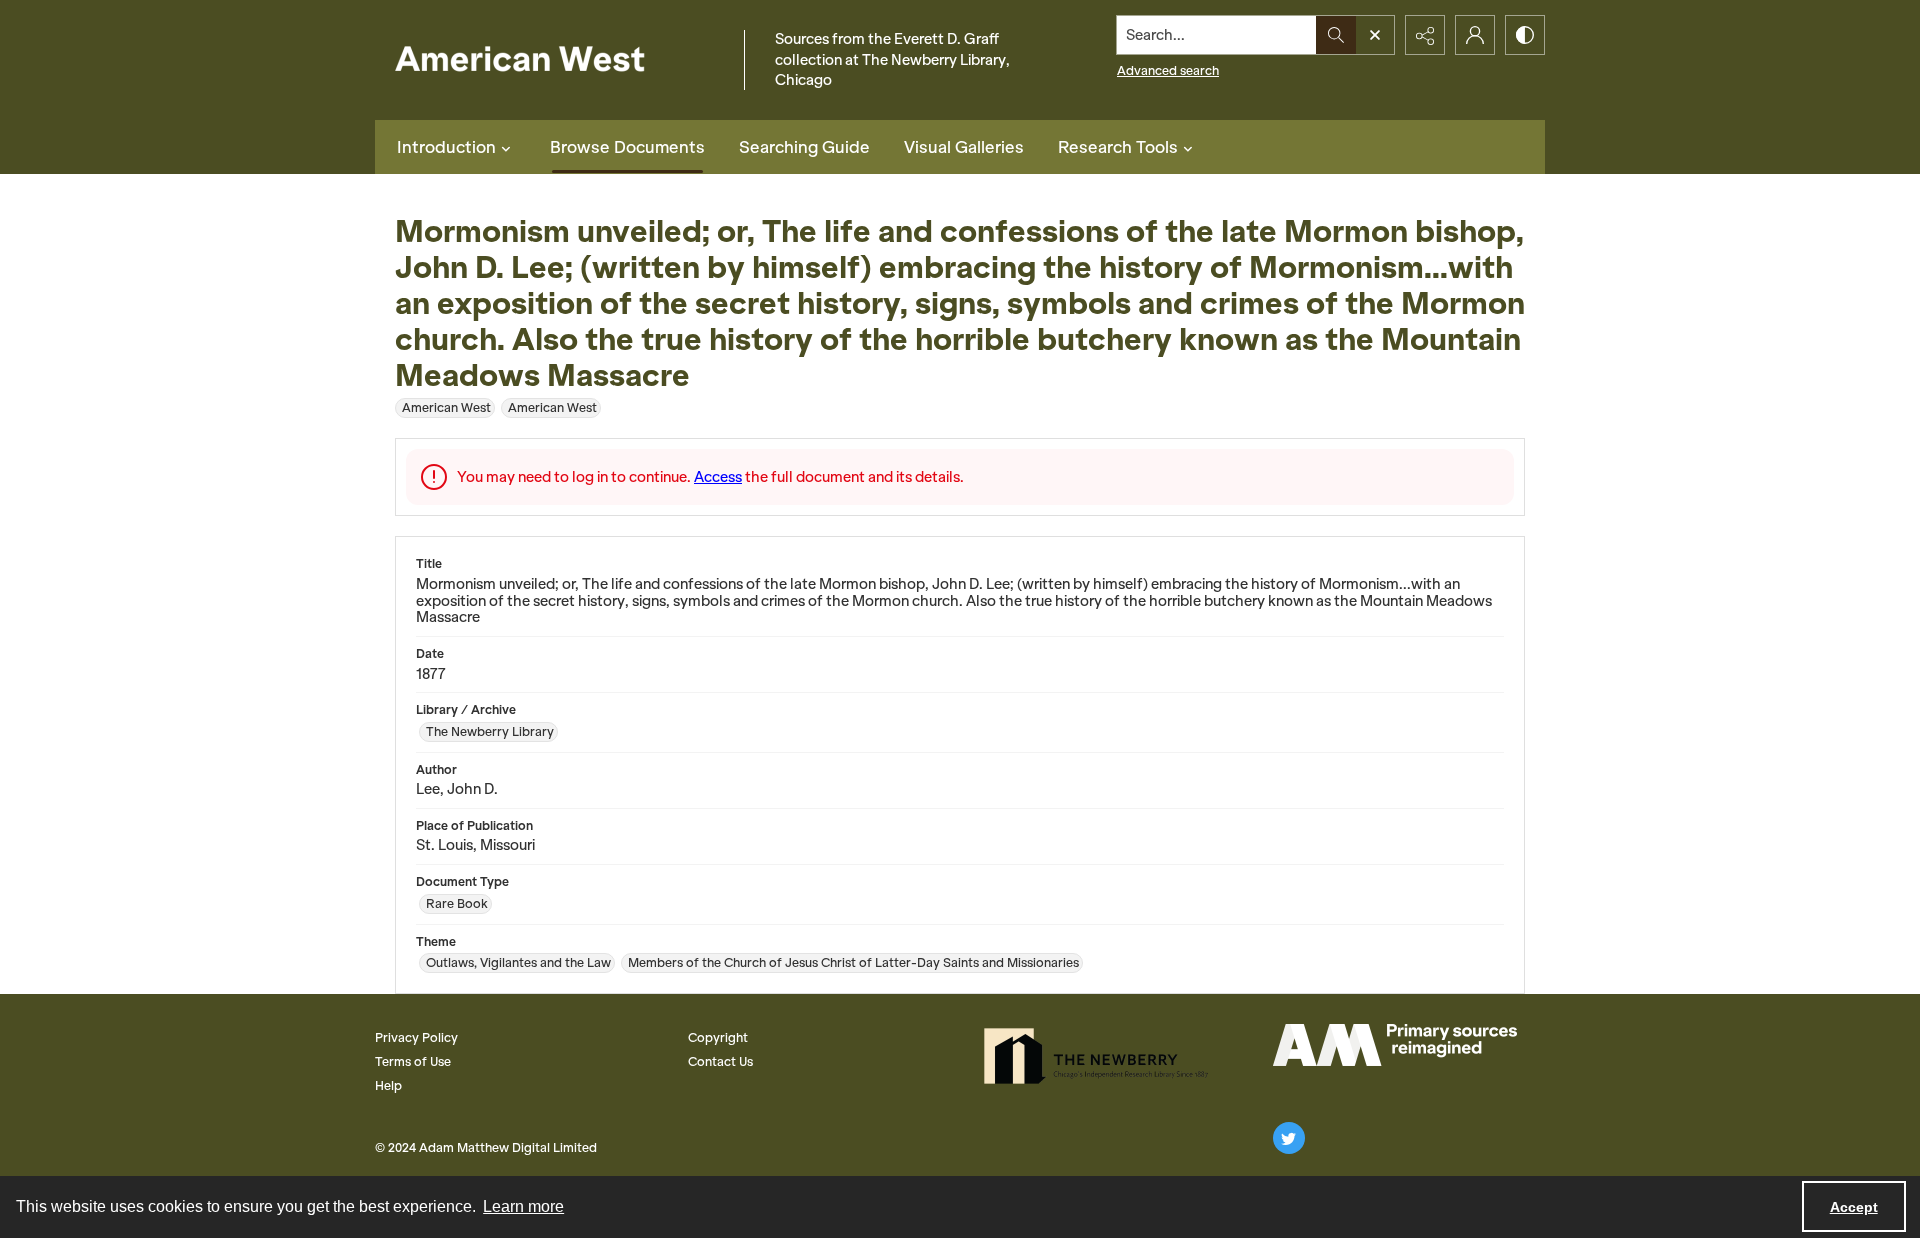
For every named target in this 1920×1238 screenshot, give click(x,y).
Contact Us (720, 1061)
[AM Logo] (1395, 1045)
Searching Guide (804, 147)
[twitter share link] (1289, 1138)
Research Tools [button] (1118, 147)
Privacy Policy (416, 1037)
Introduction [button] (446, 147)
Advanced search (1168, 70)
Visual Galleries (964, 147)
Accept (1854, 1207)
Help (388, 1085)
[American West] (554, 60)
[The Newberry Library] (1102, 1056)
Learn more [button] (523, 1206)
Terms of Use (413, 1061)
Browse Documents (627, 147)
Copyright (718, 1037)
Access (718, 477)
